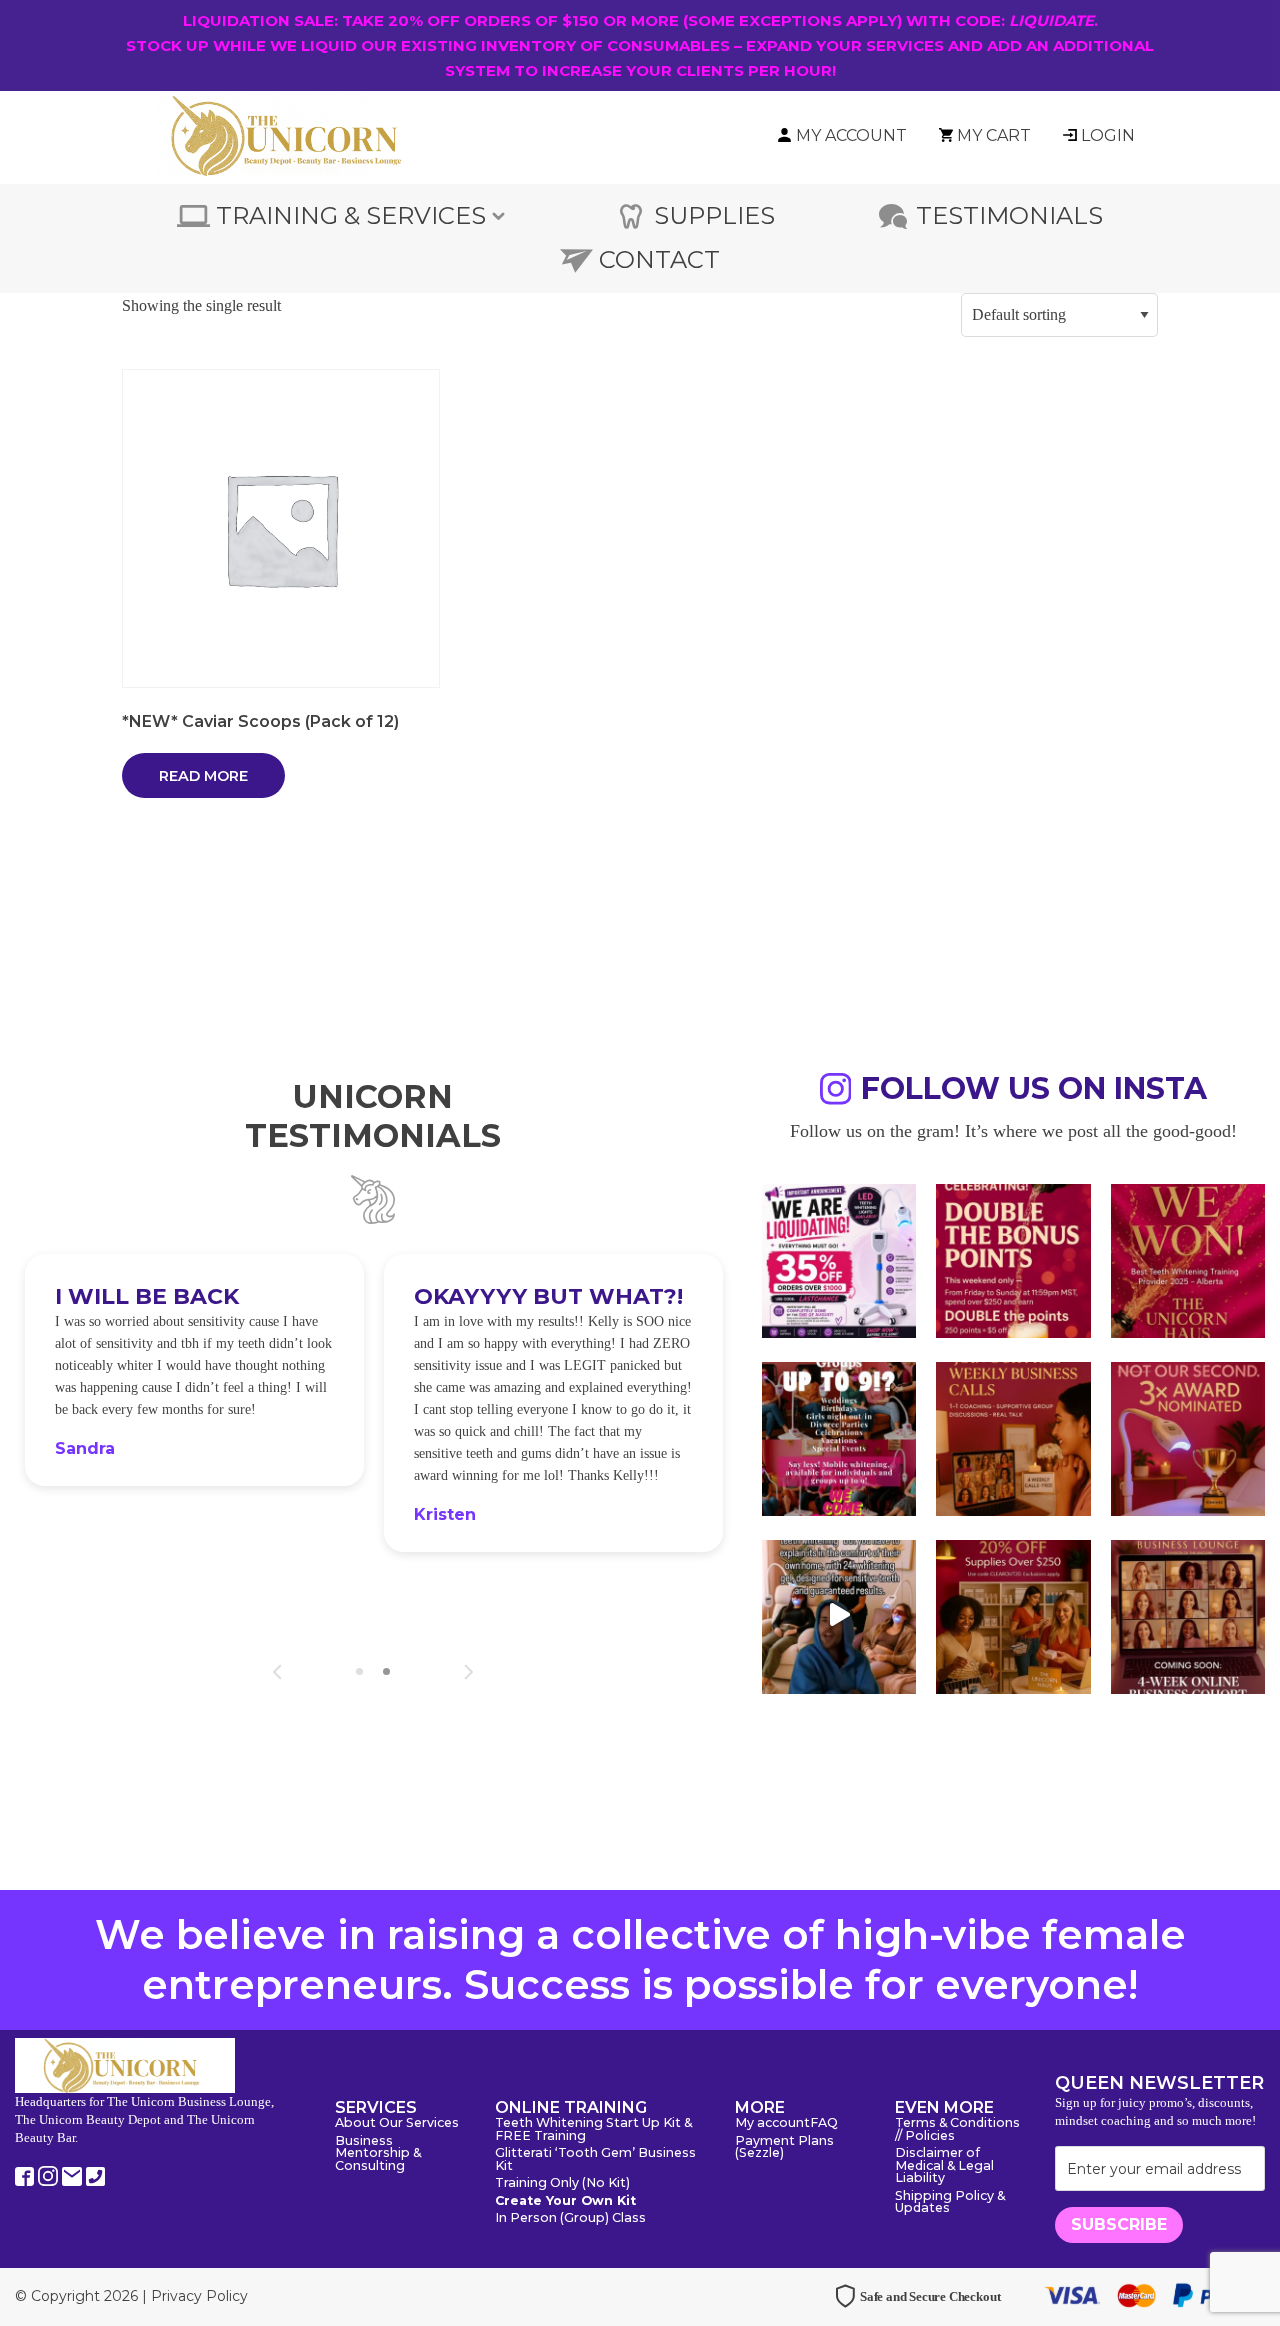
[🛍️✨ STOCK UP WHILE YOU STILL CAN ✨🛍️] (1013, 1615)
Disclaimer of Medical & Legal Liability (944, 2166)
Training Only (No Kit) (562, 2183)
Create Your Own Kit (565, 2201)
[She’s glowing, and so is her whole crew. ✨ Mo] (839, 1437)
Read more (203, 776)
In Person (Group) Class (570, 2218)
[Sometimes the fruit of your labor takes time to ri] (1188, 1259)
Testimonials (1009, 215)
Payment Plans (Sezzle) (784, 2148)
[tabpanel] (194, 1369)
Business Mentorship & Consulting (378, 2154)
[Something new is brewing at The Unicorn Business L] (1013, 1437)
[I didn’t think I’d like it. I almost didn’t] (1188, 1615)
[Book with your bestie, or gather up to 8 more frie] (839, 1615)
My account (772, 2123)
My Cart (994, 135)
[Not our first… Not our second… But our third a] (1188, 1437)
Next (468, 1672)
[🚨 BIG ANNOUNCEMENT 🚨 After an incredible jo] (839, 1259)
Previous (277, 1672)
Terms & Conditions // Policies (957, 2130)
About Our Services (397, 2123)
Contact (659, 259)
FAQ (824, 2123)
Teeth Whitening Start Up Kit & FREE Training (593, 2130)
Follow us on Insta (1034, 1091)
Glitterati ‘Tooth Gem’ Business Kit (595, 2160)
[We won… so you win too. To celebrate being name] (1013, 1259)
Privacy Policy (199, 2296)
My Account (851, 135)
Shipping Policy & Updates (950, 2203)
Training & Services (351, 215)
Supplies (714, 215)
